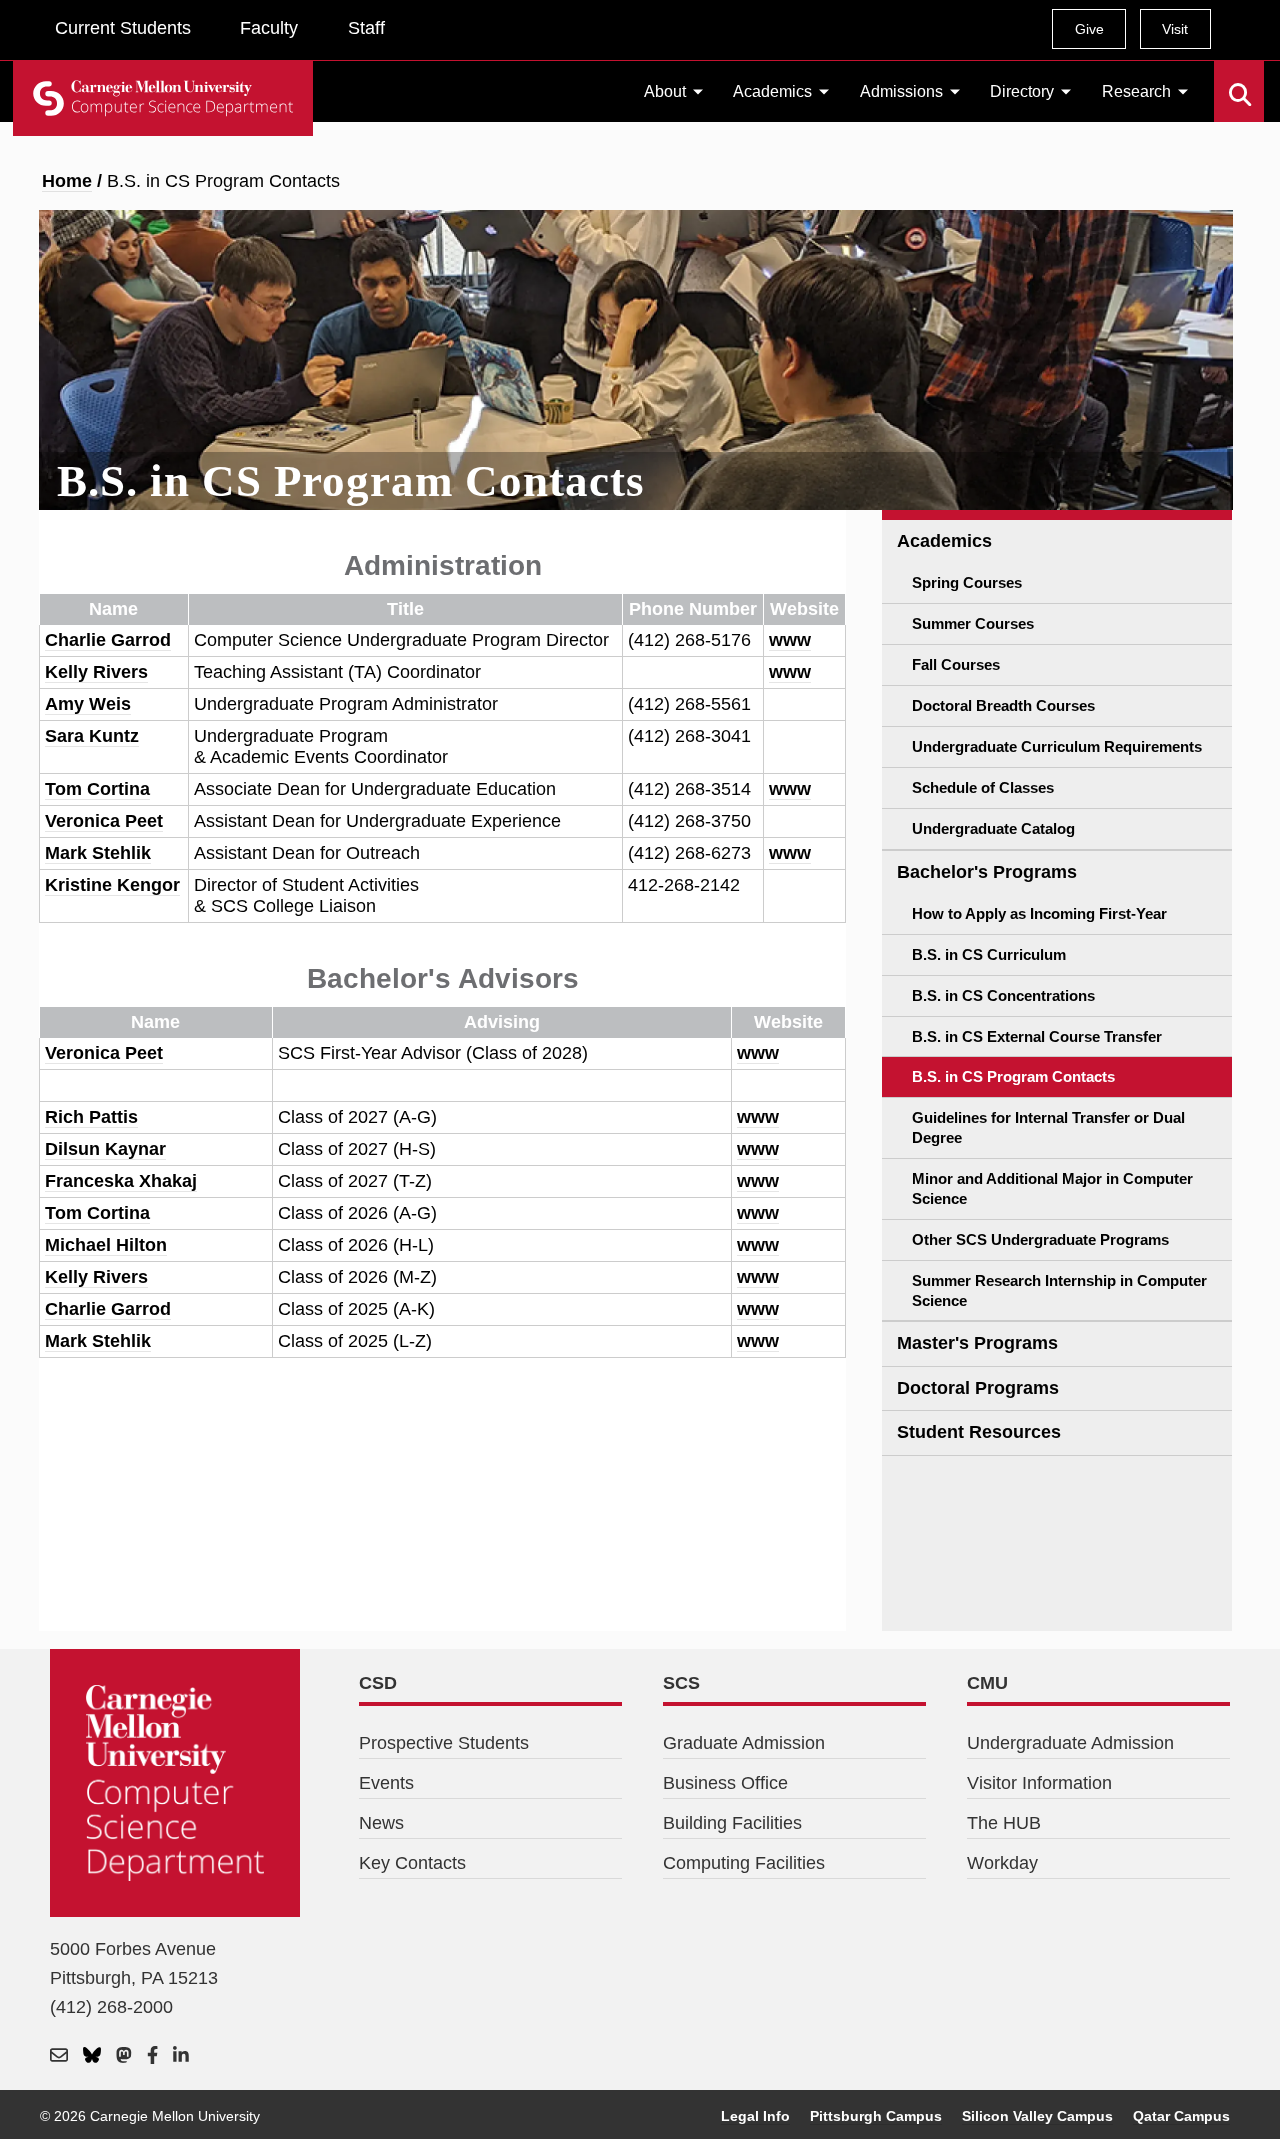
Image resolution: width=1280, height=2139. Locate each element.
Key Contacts (412, 1863)
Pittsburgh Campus (876, 2116)
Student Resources (979, 1432)
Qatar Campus (1181, 2116)
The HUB (1004, 1823)
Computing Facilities (744, 1863)
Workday (1002, 1863)
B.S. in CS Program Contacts (1013, 1076)
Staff (366, 28)
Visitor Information (1039, 1783)
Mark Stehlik (98, 853)
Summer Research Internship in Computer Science (1059, 1290)
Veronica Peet (104, 821)
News (381, 1823)
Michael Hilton (106, 1245)
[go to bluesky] (92, 2055)
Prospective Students (444, 1743)
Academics (772, 91)
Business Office (725, 1783)
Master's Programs (977, 1343)
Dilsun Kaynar (105, 1149)
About (665, 91)
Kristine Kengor (112, 885)
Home (67, 181)
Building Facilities (732, 1823)
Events (386, 1783)
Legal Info (755, 2116)
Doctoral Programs (978, 1388)
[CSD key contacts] (59, 2055)
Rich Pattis (91, 1117)
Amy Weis (88, 704)
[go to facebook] (152, 2055)
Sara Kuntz (92, 736)
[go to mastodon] (124, 2055)
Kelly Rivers (96, 672)
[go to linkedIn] (181, 2055)
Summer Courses (973, 623)
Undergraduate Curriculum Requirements (1057, 746)
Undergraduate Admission (1070, 1743)
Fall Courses (956, 664)
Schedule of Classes (983, 787)
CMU (987, 1683)
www (790, 640)
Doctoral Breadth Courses (1003, 705)
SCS (681, 1683)
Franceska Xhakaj (121, 1181)
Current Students (123, 28)
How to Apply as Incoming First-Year (1039, 913)
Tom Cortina (97, 789)
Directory (1022, 91)
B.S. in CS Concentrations (1003, 995)
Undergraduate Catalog (993, 828)
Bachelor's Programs (987, 872)
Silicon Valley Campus (1037, 2116)
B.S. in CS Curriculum (989, 954)
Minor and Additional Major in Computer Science (1052, 1188)
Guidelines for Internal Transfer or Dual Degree (1048, 1127)
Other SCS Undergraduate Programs (1040, 1239)
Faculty (269, 28)
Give (1089, 29)
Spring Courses (967, 582)
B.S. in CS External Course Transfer (1037, 1036)
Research (1136, 91)
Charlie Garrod (108, 640)
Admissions (901, 91)
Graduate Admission (744, 1743)
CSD (378, 1683)
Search (1226, 80)
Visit (1175, 29)
